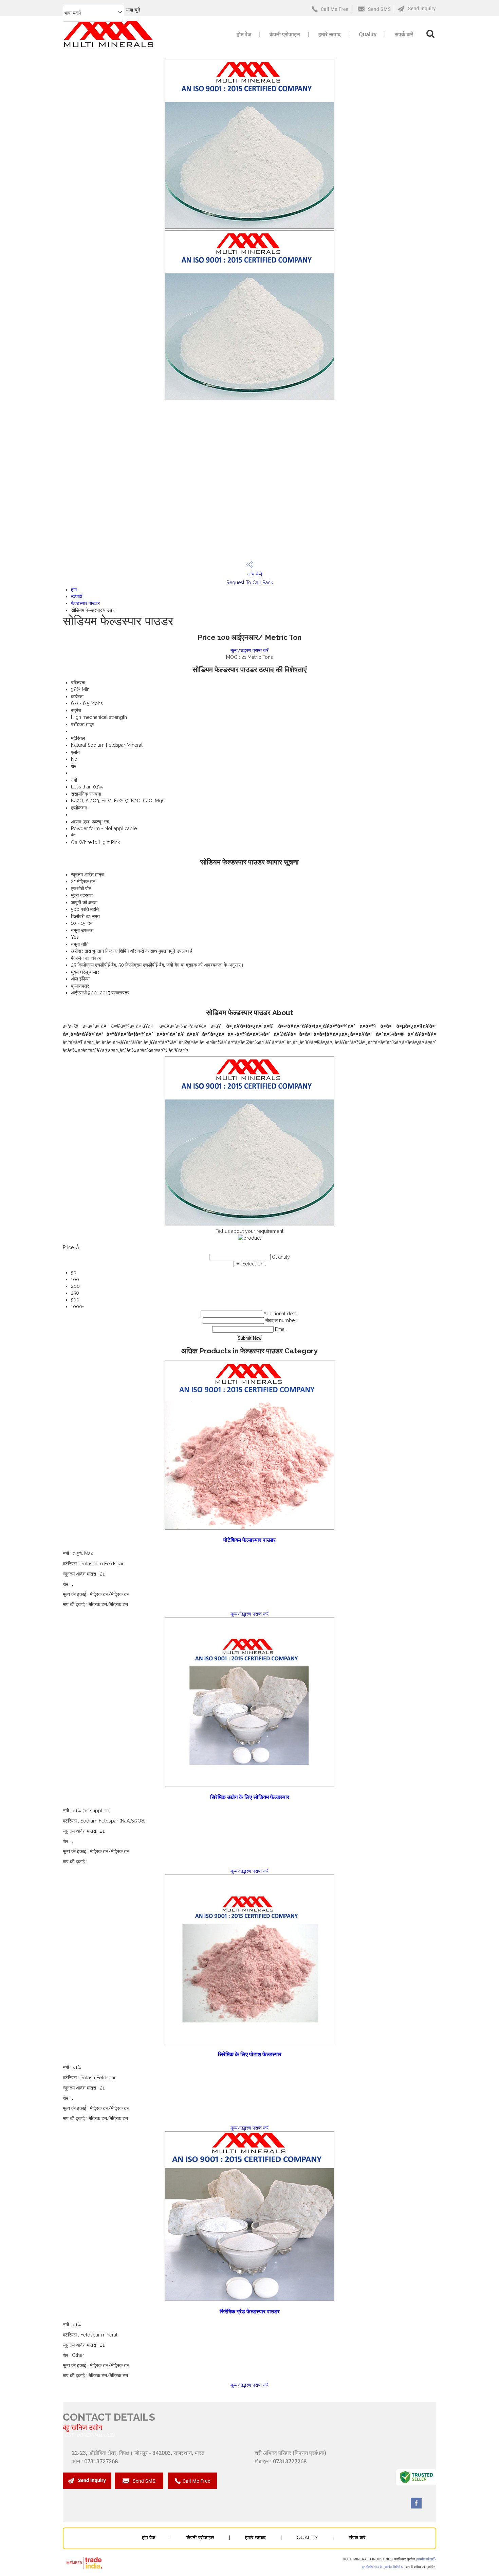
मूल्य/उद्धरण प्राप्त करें (249, 650)
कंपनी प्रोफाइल (285, 34)
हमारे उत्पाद (329, 34)
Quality (368, 34)
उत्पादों (77, 596)
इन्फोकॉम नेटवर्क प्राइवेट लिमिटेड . (383, 2567)
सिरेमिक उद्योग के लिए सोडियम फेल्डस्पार (250, 1797)
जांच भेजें (254, 574)
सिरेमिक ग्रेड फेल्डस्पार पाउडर (250, 2312)
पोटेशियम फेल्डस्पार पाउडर (249, 1540)
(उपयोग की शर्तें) (426, 2559)
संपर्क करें (404, 34)
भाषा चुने (133, 10)
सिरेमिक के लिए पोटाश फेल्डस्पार (250, 2054)
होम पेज (244, 34)
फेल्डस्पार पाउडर (85, 603)
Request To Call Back (250, 583)
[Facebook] (416, 2507)
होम (74, 590)
